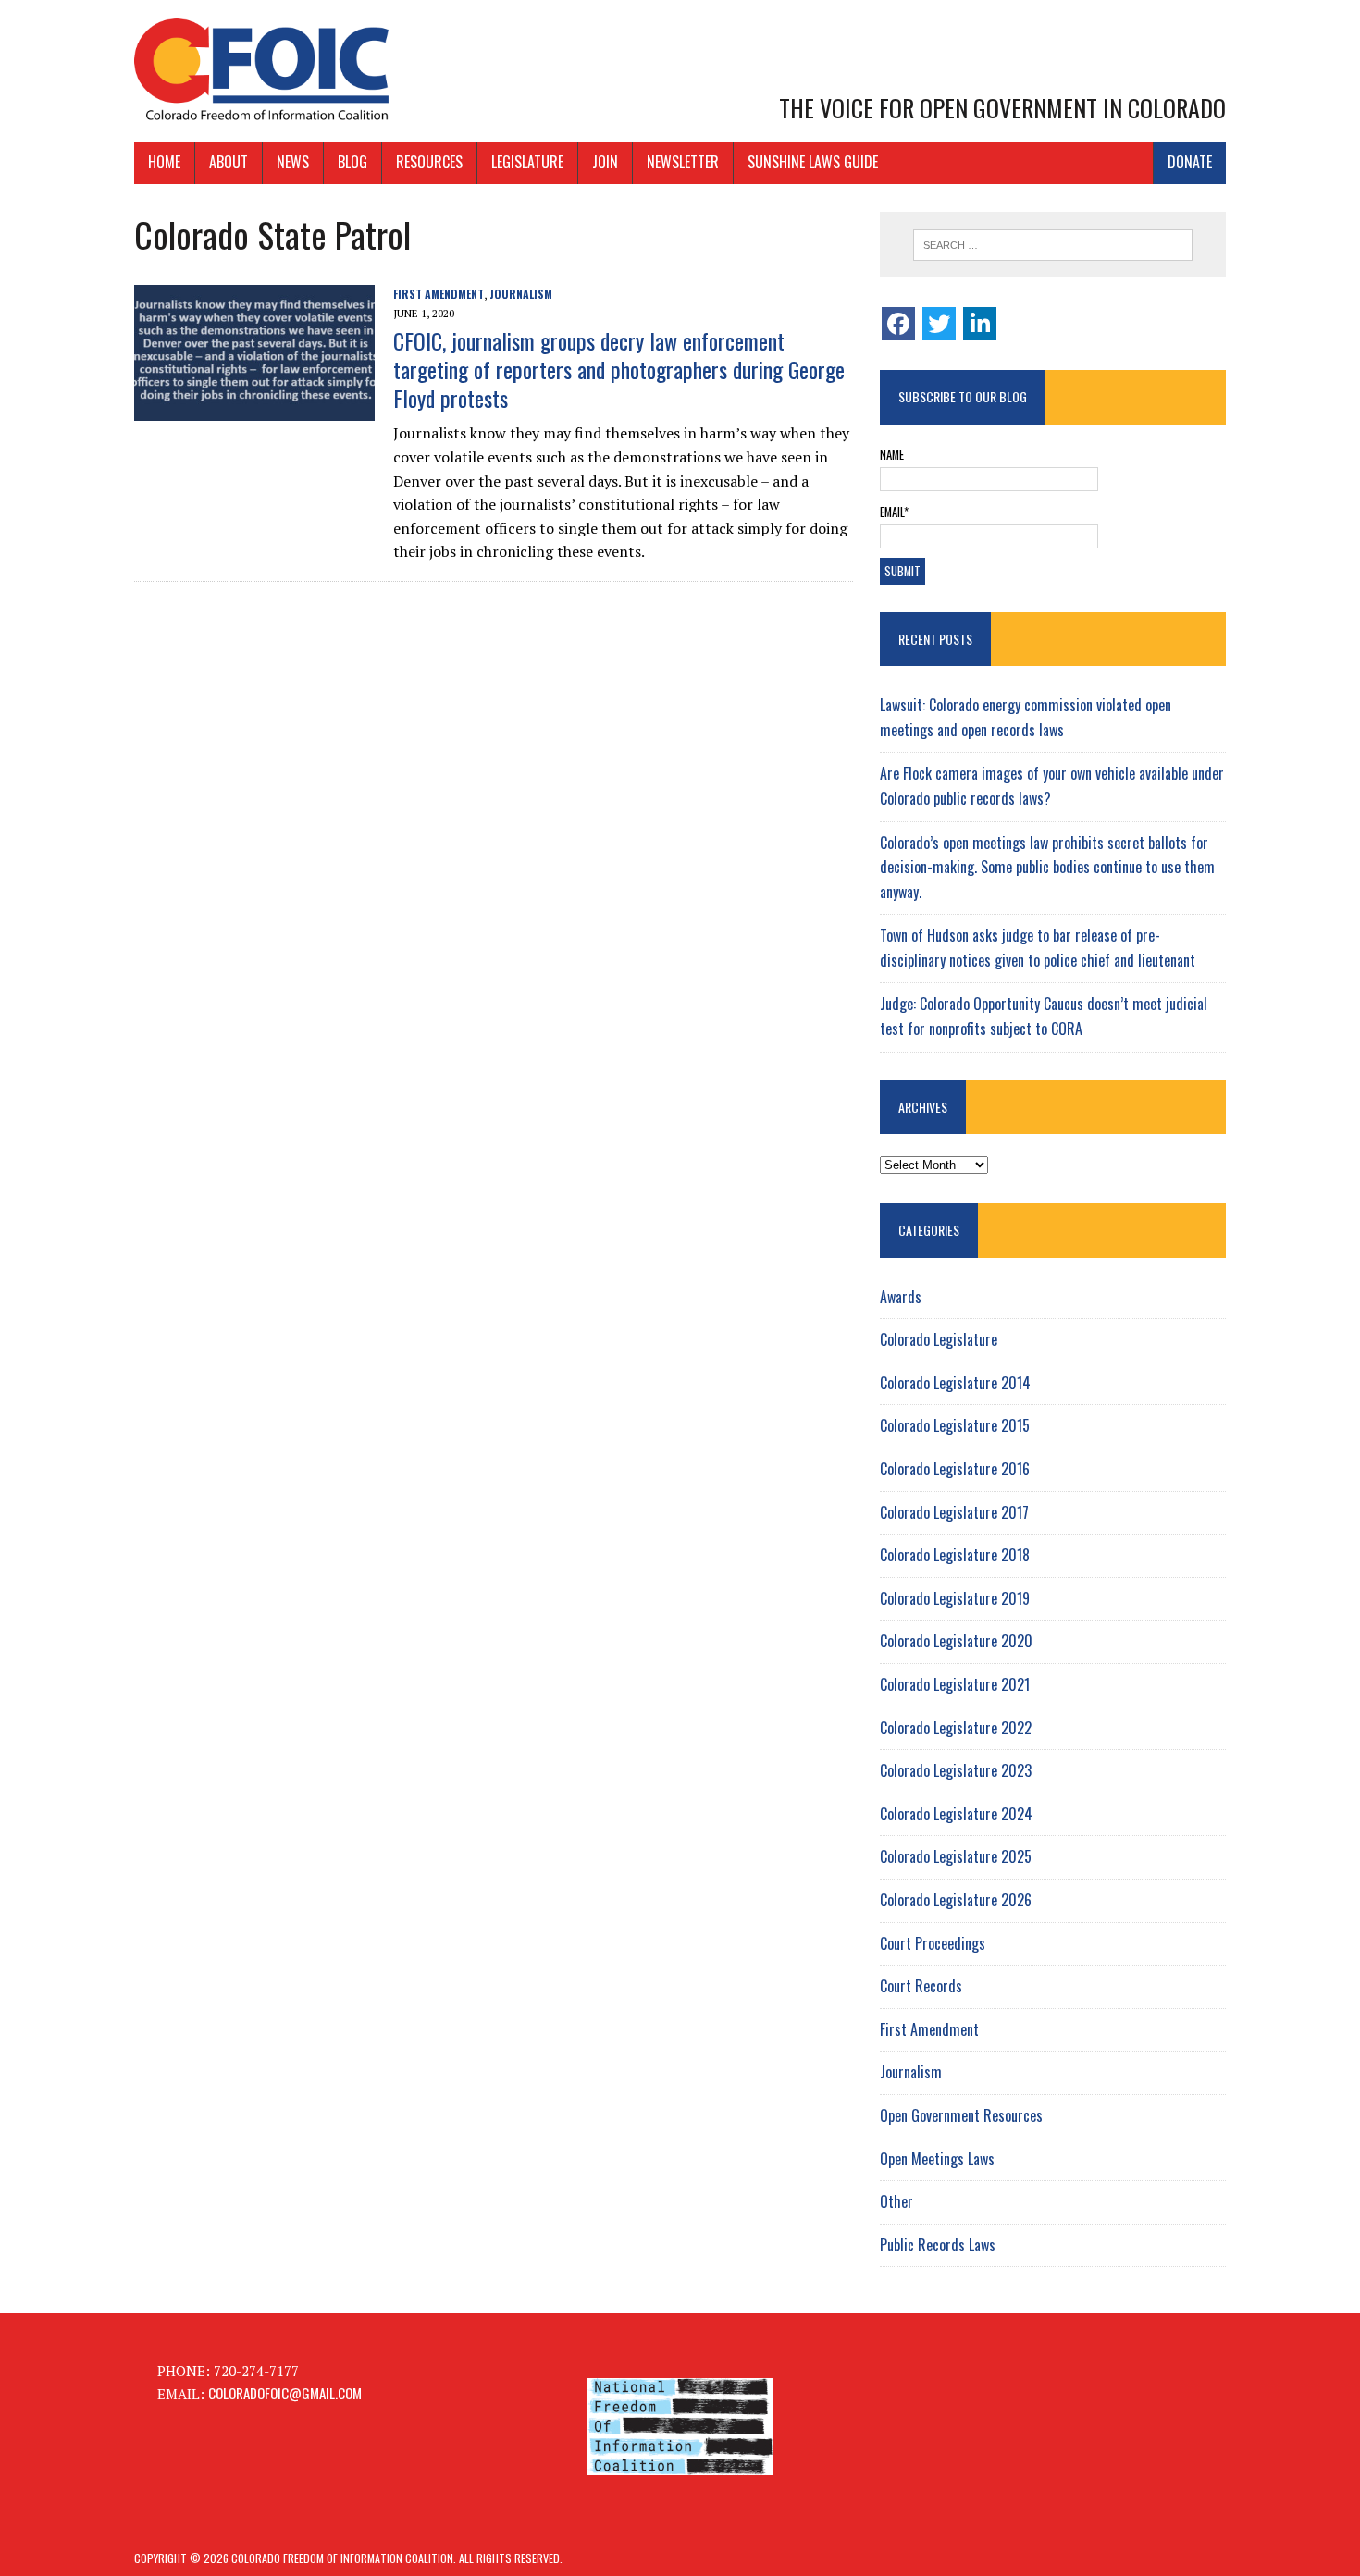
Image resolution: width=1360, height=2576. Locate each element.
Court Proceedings (933, 1943)
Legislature (527, 162)
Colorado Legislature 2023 (956, 1770)
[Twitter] (939, 324)
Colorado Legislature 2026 (956, 1900)
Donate (1190, 162)
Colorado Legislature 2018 (955, 1555)
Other (896, 2201)
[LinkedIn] (980, 324)
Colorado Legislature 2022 (956, 1728)
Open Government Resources (961, 2115)
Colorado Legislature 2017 (954, 1512)
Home (164, 162)
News (293, 162)
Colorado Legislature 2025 (956, 1856)
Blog (352, 162)
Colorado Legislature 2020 (956, 1641)
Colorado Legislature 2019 (955, 1598)
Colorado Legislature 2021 (955, 1684)
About (229, 162)
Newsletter (683, 162)
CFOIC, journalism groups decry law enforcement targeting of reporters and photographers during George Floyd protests (619, 369)
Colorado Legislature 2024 (956, 1814)
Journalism (521, 294)
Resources (429, 162)
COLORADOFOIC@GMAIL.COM (285, 2393)
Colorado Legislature (939, 1339)
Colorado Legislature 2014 (955, 1383)
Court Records (921, 1986)
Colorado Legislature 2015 (955, 1425)
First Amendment (439, 294)
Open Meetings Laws (937, 2159)
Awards (901, 1297)
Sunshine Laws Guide (813, 162)
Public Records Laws (938, 2245)
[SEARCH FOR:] (1053, 245)
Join (605, 162)
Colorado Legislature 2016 (955, 1469)
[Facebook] (898, 324)
